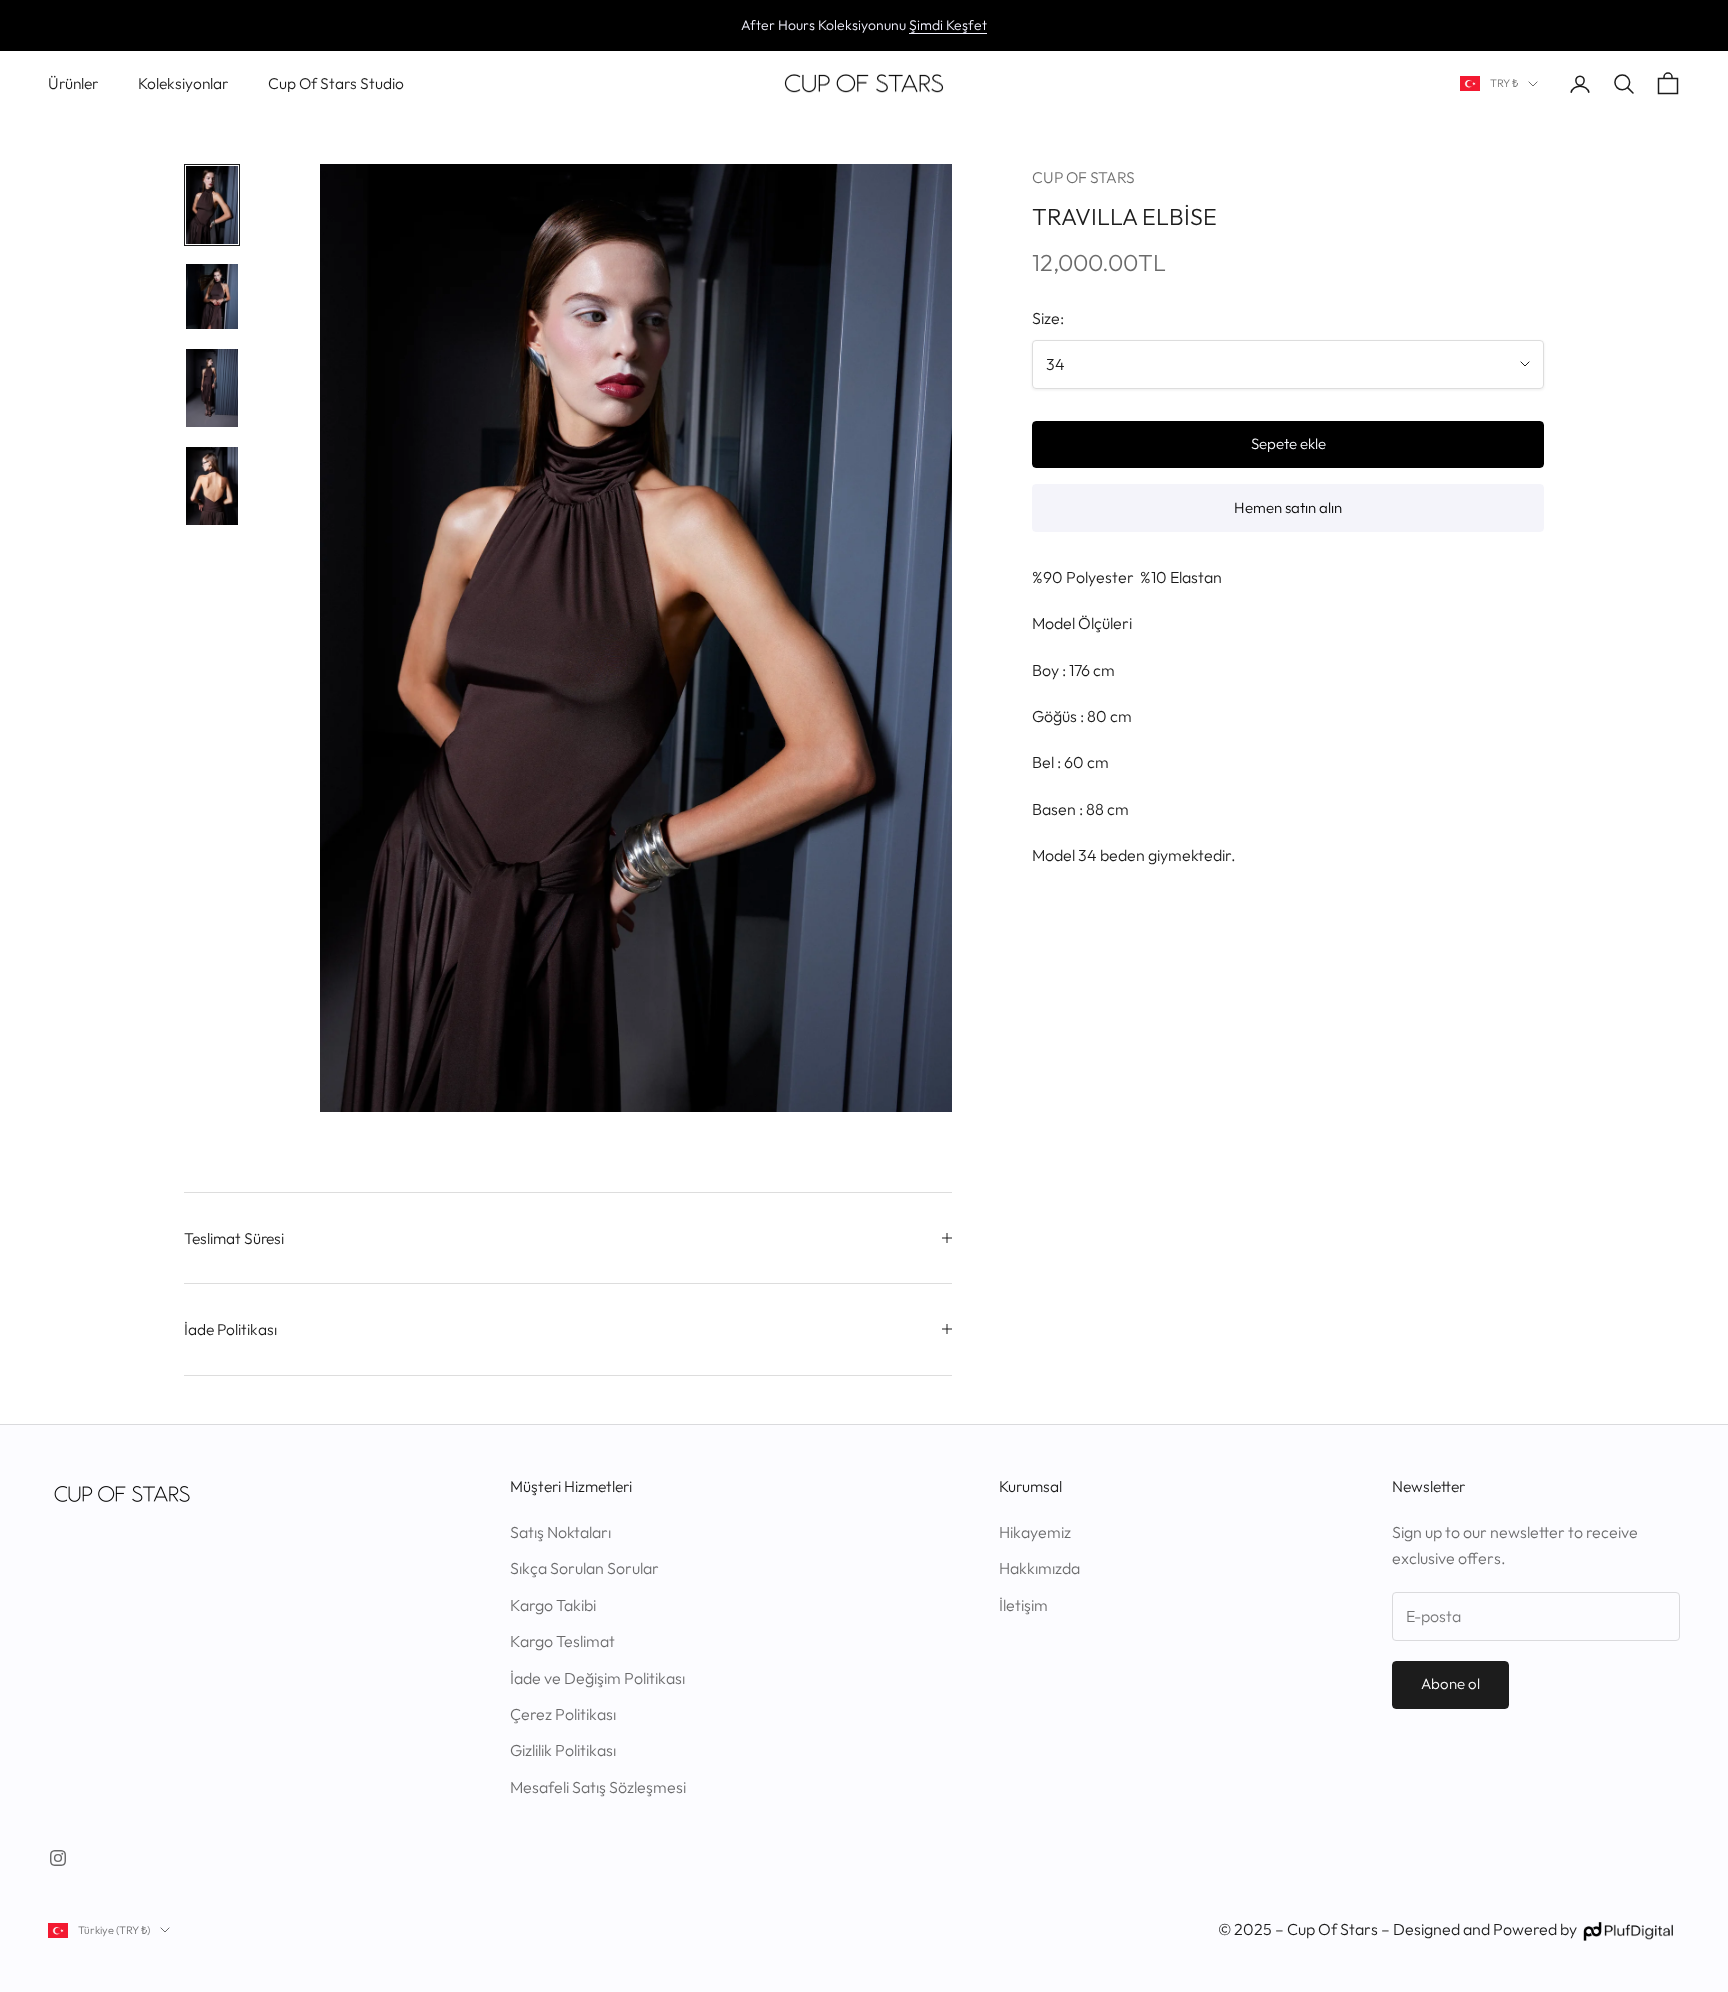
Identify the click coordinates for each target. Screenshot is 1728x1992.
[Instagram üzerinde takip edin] (58, 1858)
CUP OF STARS (1083, 177)
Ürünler (73, 83)
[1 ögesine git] (212, 205)
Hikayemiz (1035, 1532)
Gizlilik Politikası (563, 1750)
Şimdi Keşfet (948, 25)
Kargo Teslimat (562, 1641)
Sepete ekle (1288, 443)
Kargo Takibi (553, 1605)
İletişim (1023, 1605)
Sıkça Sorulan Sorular (584, 1568)
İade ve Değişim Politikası (597, 1678)
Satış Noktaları (560, 1532)
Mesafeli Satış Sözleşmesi (598, 1787)
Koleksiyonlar (183, 83)
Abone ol (1450, 1683)
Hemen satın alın (1288, 507)
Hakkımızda (1039, 1568)
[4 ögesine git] (212, 486)
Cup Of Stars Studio (336, 83)
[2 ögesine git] (212, 296)
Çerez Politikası (563, 1714)
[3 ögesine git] (212, 388)
